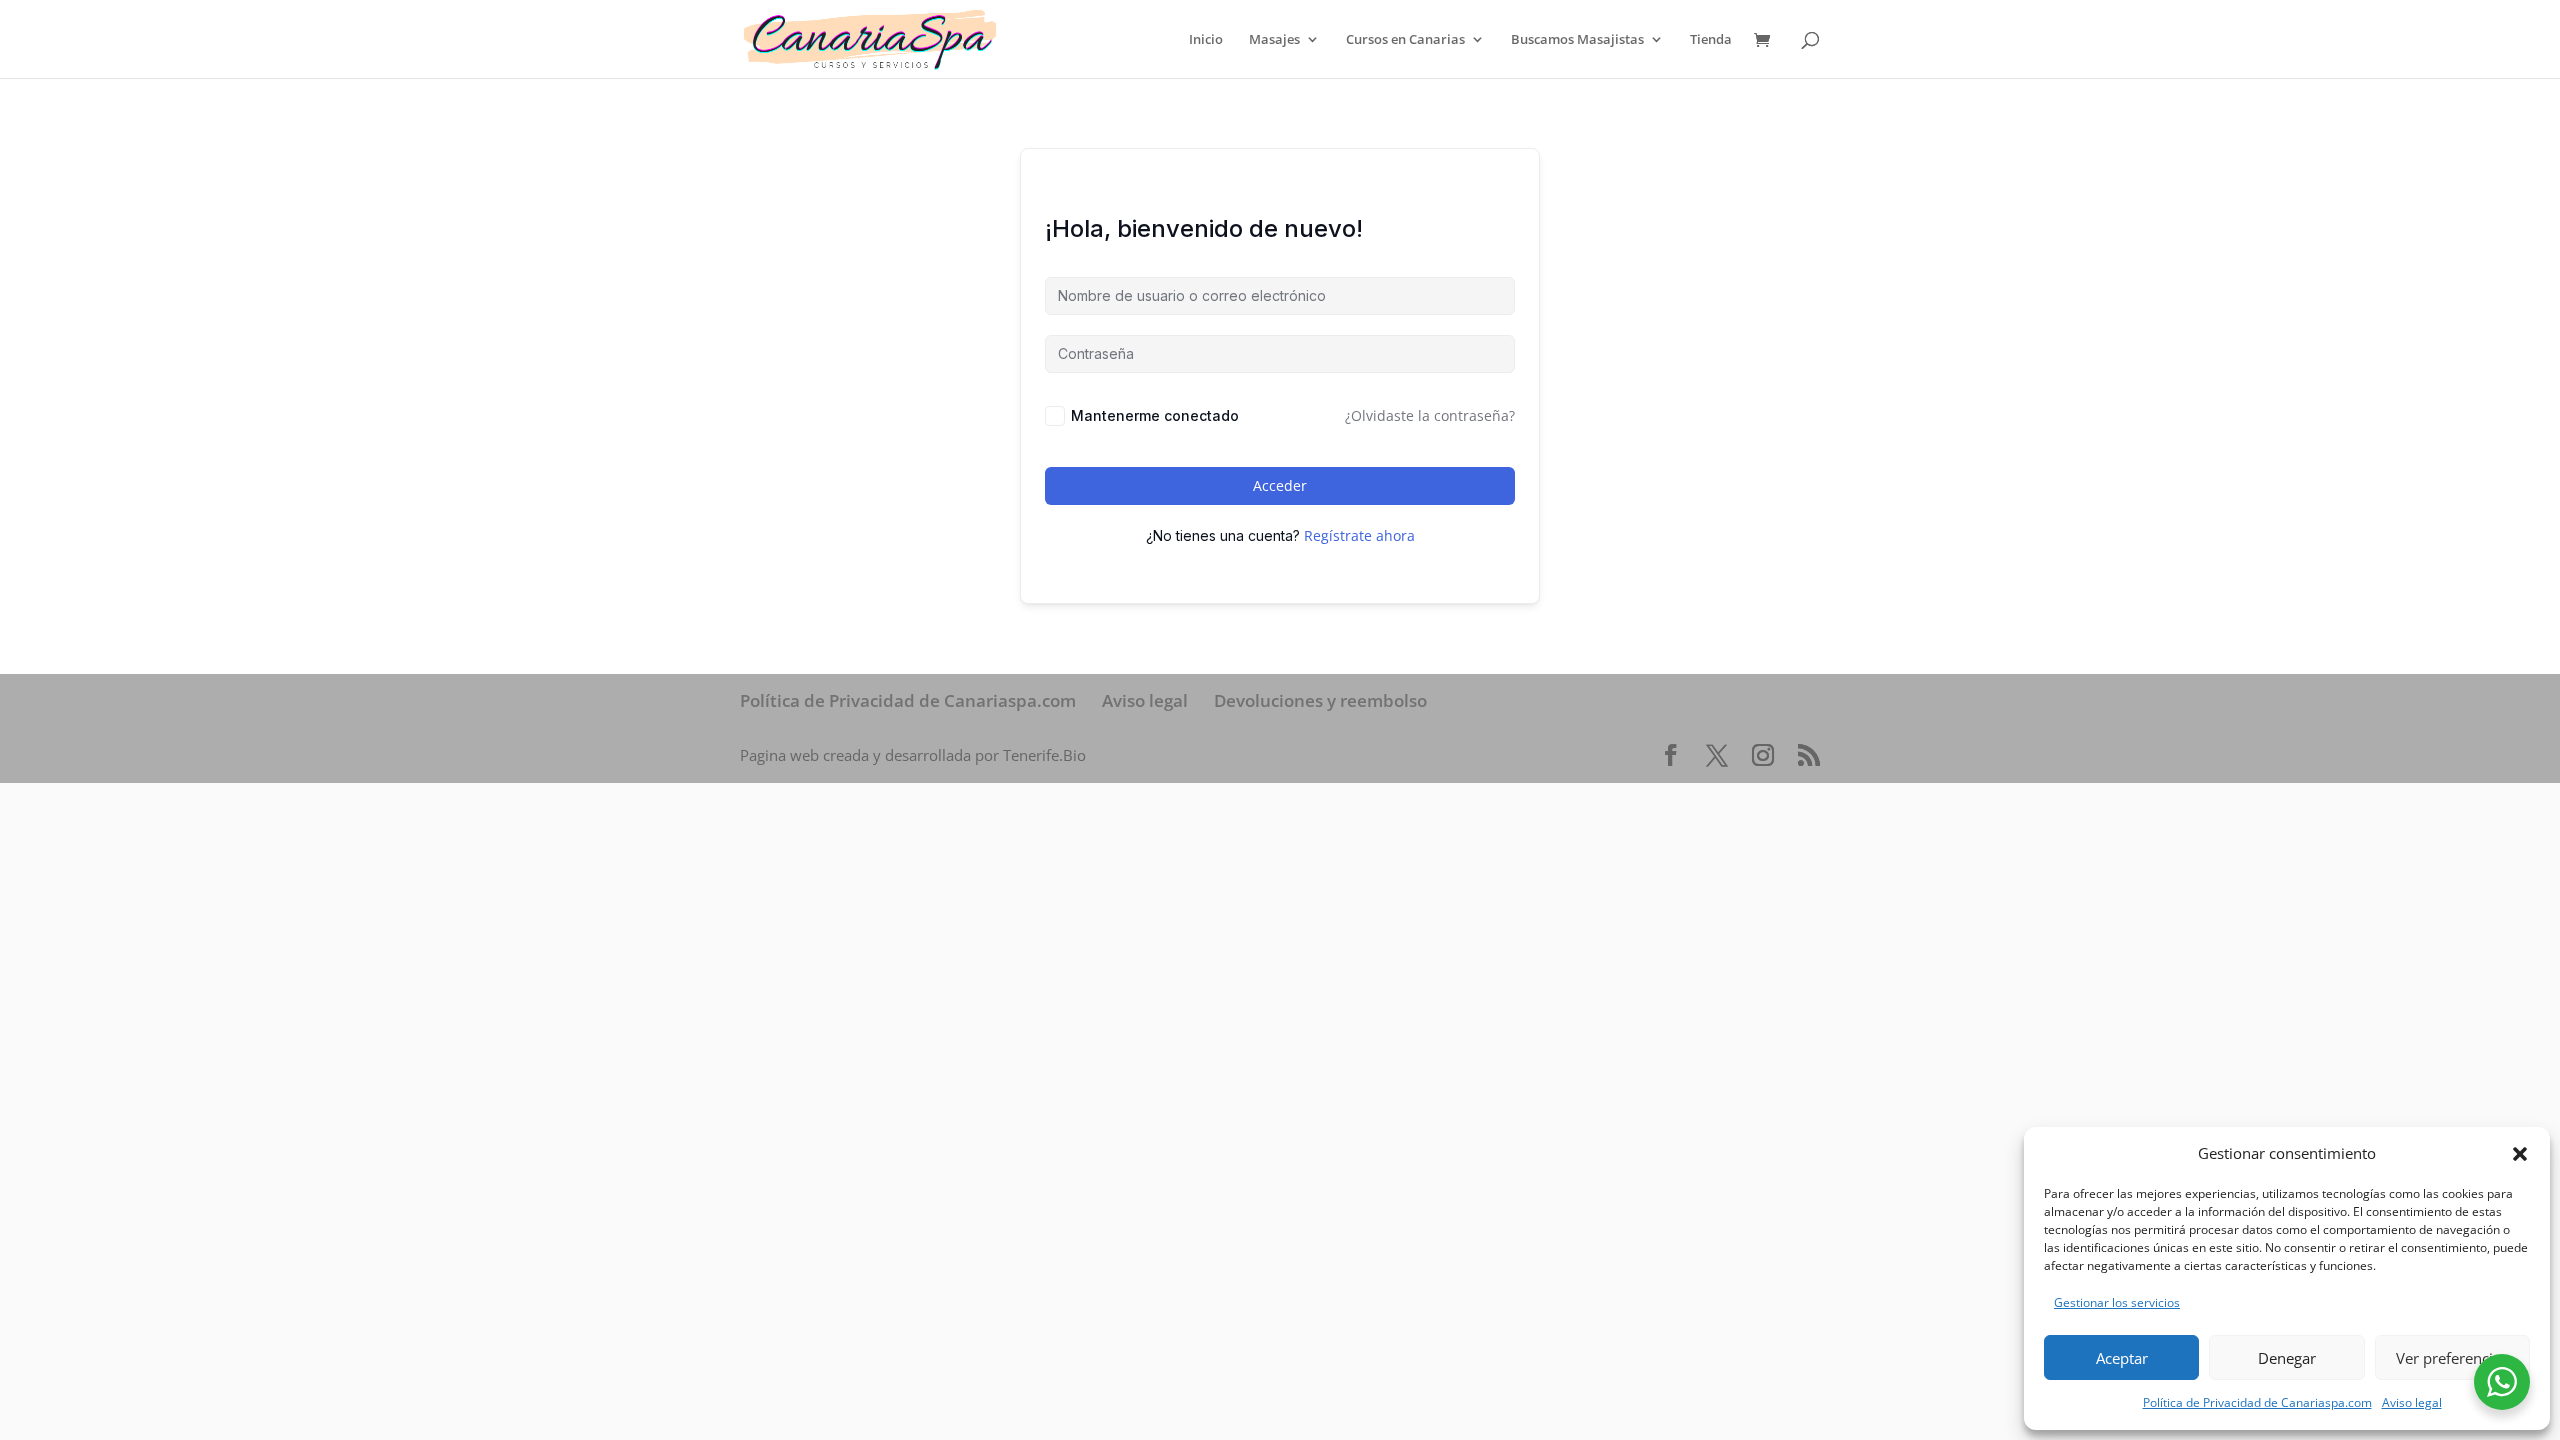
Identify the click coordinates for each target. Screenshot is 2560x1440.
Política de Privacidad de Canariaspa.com (2257, 1402)
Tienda (1711, 40)
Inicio (1206, 40)
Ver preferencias (2452, 1358)
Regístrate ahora (1359, 535)
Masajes (1274, 40)
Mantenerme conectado (1155, 415)
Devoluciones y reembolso (1320, 700)
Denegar (2287, 1358)
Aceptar (2122, 1358)
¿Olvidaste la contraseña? (1430, 415)
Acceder (1280, 485)
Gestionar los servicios (2117, 1302)
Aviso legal (2412, 1402)
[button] (2520, 1154)
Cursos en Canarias (1405, 40)
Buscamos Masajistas (1577, 40)
